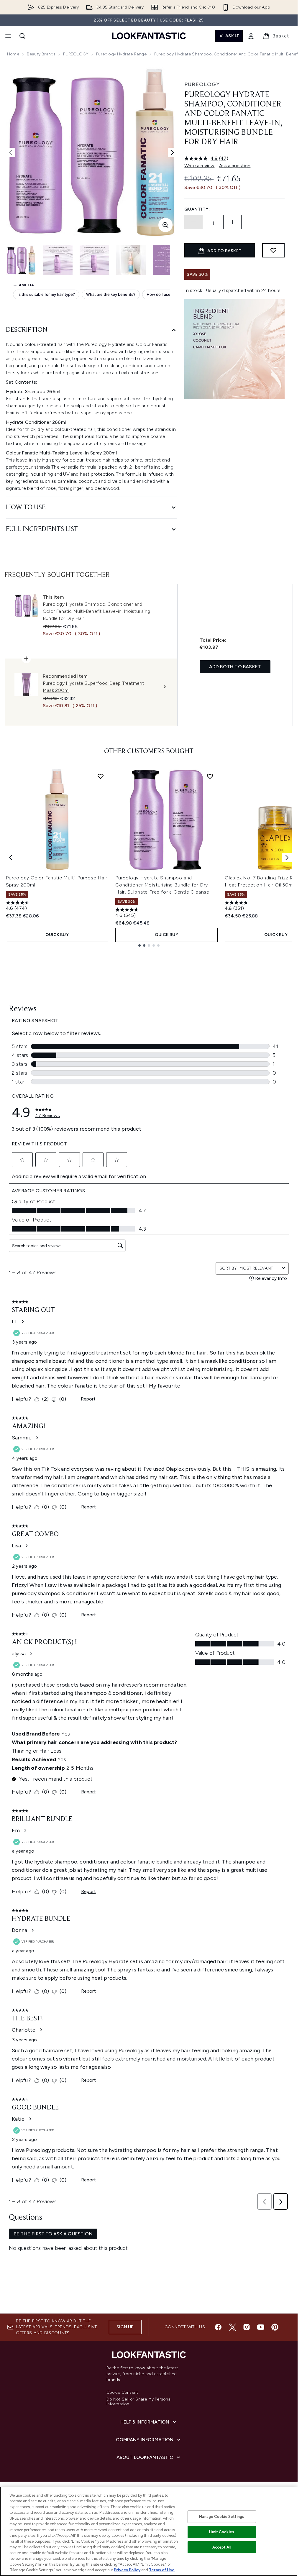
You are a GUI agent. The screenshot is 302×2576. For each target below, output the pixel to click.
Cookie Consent (122, 2393)
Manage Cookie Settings (222, 2517)
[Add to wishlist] (273, 250)
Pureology (202, 84)
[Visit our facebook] (218, 2327)
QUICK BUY (57, 935)
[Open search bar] (22, 36)
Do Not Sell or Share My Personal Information (139, 2402)
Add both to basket (235, 667)
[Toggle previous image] (11, 152)
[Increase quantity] (232, 222)
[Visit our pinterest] (275, 2327)
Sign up (125, 2327)
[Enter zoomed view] (165, 225)
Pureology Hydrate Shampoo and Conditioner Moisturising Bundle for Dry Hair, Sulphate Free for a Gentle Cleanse (162, 885)
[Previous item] (11, 858)
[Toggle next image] (173, 152)
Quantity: (197, 209)
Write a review (199, 166)
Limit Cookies (222, 2532)
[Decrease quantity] (193, 222)
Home (13, 54)
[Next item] (287, 858)
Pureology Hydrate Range (121, 54)
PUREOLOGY (76, 54)
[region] (149, 2531)
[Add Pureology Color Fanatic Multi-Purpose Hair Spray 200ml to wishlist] (101, 776)
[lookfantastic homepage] (149, 36)
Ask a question (235, 166)
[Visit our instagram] (247, 2327)
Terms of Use (162, 2570)
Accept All (222, 2547)
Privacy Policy (127, 2570)
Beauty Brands (41, 54)
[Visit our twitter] (232, 2327)
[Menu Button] (8, 36)
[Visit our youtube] (261, 2327)
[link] (251, 36)
